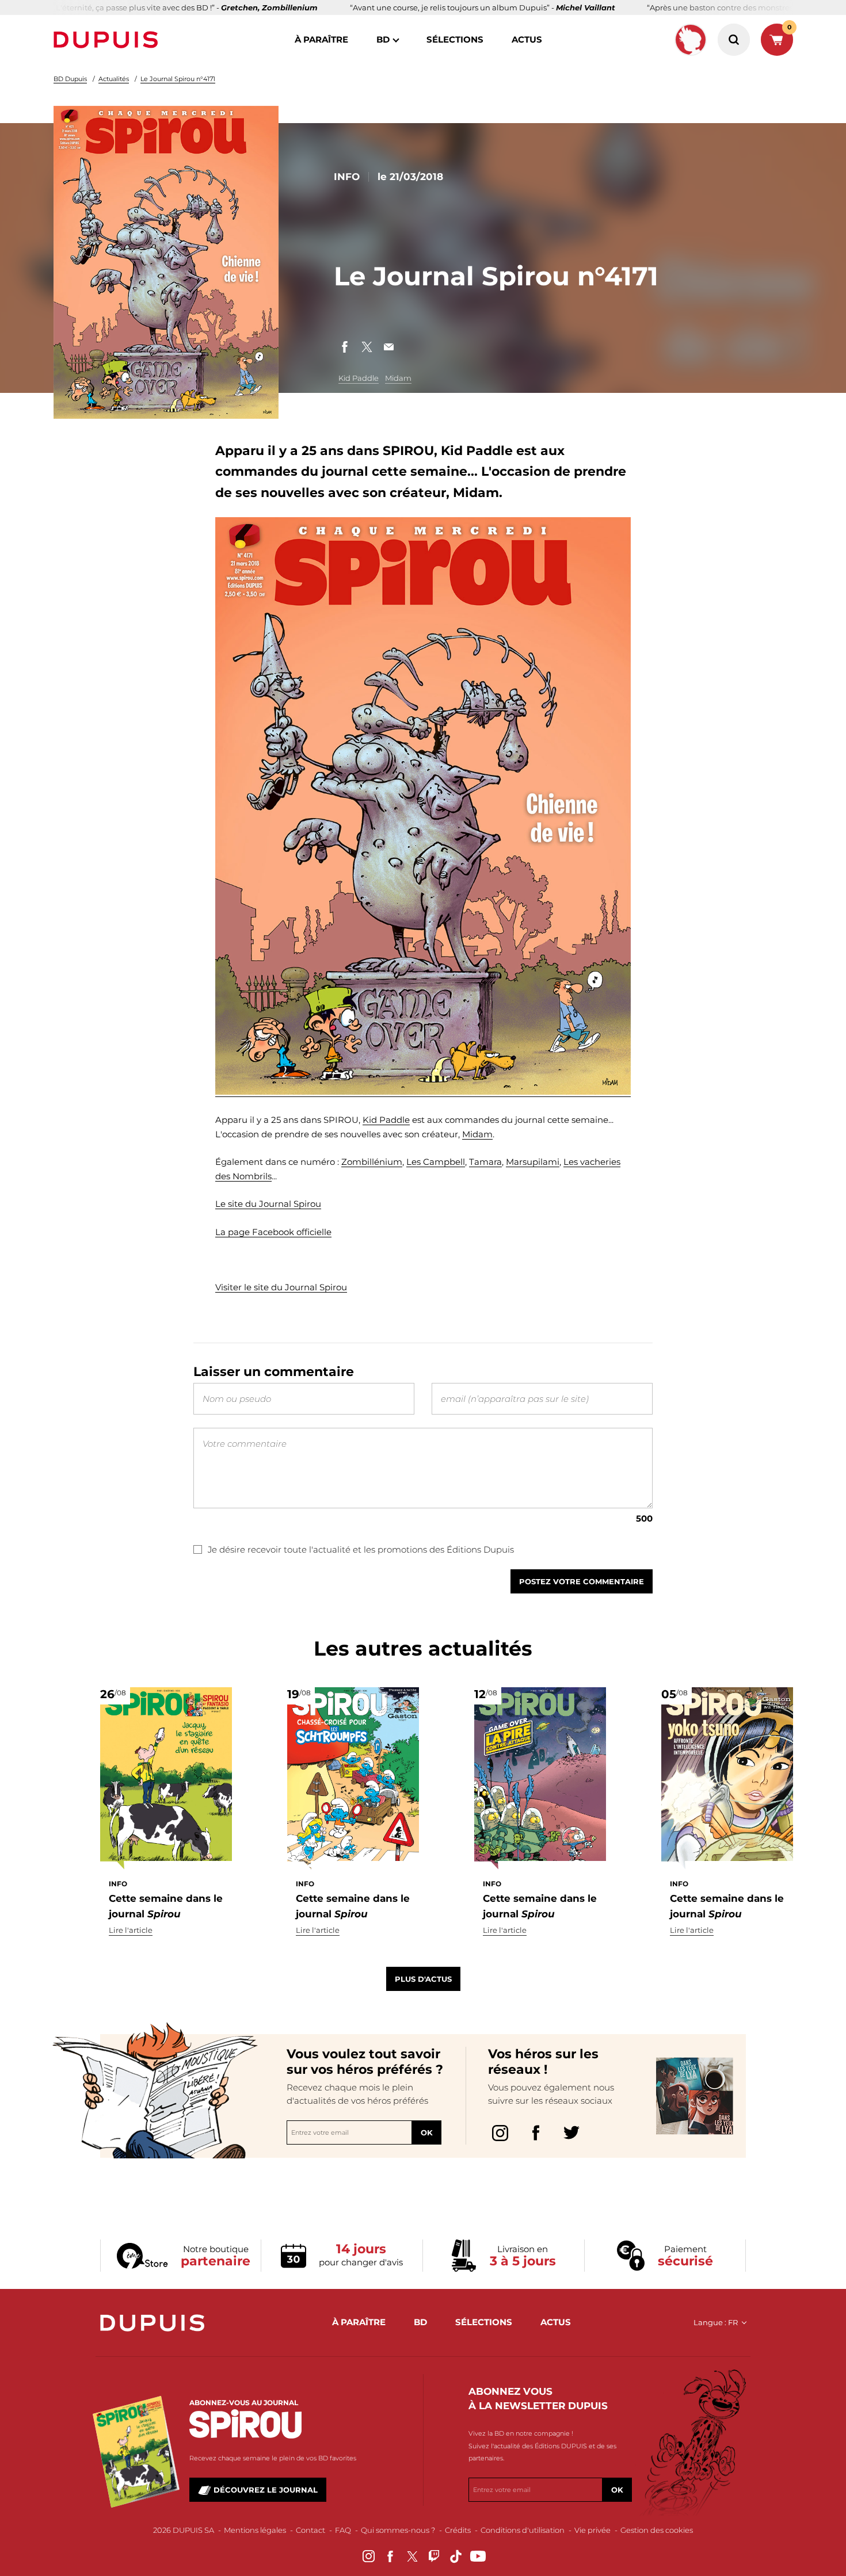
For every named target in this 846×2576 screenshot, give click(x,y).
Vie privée (592, 2530)
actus (527, 39)
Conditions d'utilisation (523, 2530)
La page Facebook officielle (273, 1232)
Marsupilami (533, 1162)
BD (383, 39)
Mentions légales (255, 2530)
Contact (310, 2530)
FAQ (343, 2530)
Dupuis (108, 40)
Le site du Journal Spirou (268, 1204)
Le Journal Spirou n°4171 (178, 79)
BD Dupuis (70, 79)
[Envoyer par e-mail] (388, 347)
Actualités (114, 79)
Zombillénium (372, 1162)
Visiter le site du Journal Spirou (281, 1287)
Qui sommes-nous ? (398, 2530)
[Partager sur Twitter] (367, 347)
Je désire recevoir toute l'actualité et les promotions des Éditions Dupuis (361, 1549)
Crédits (458, 2530)
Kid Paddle (359, 378)
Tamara (485, 1162)
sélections (455, 39)
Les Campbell (436, 1162)
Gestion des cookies (657, 2530)
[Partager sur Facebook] (345, 347)
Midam (398, 378)
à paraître (321, 39)
